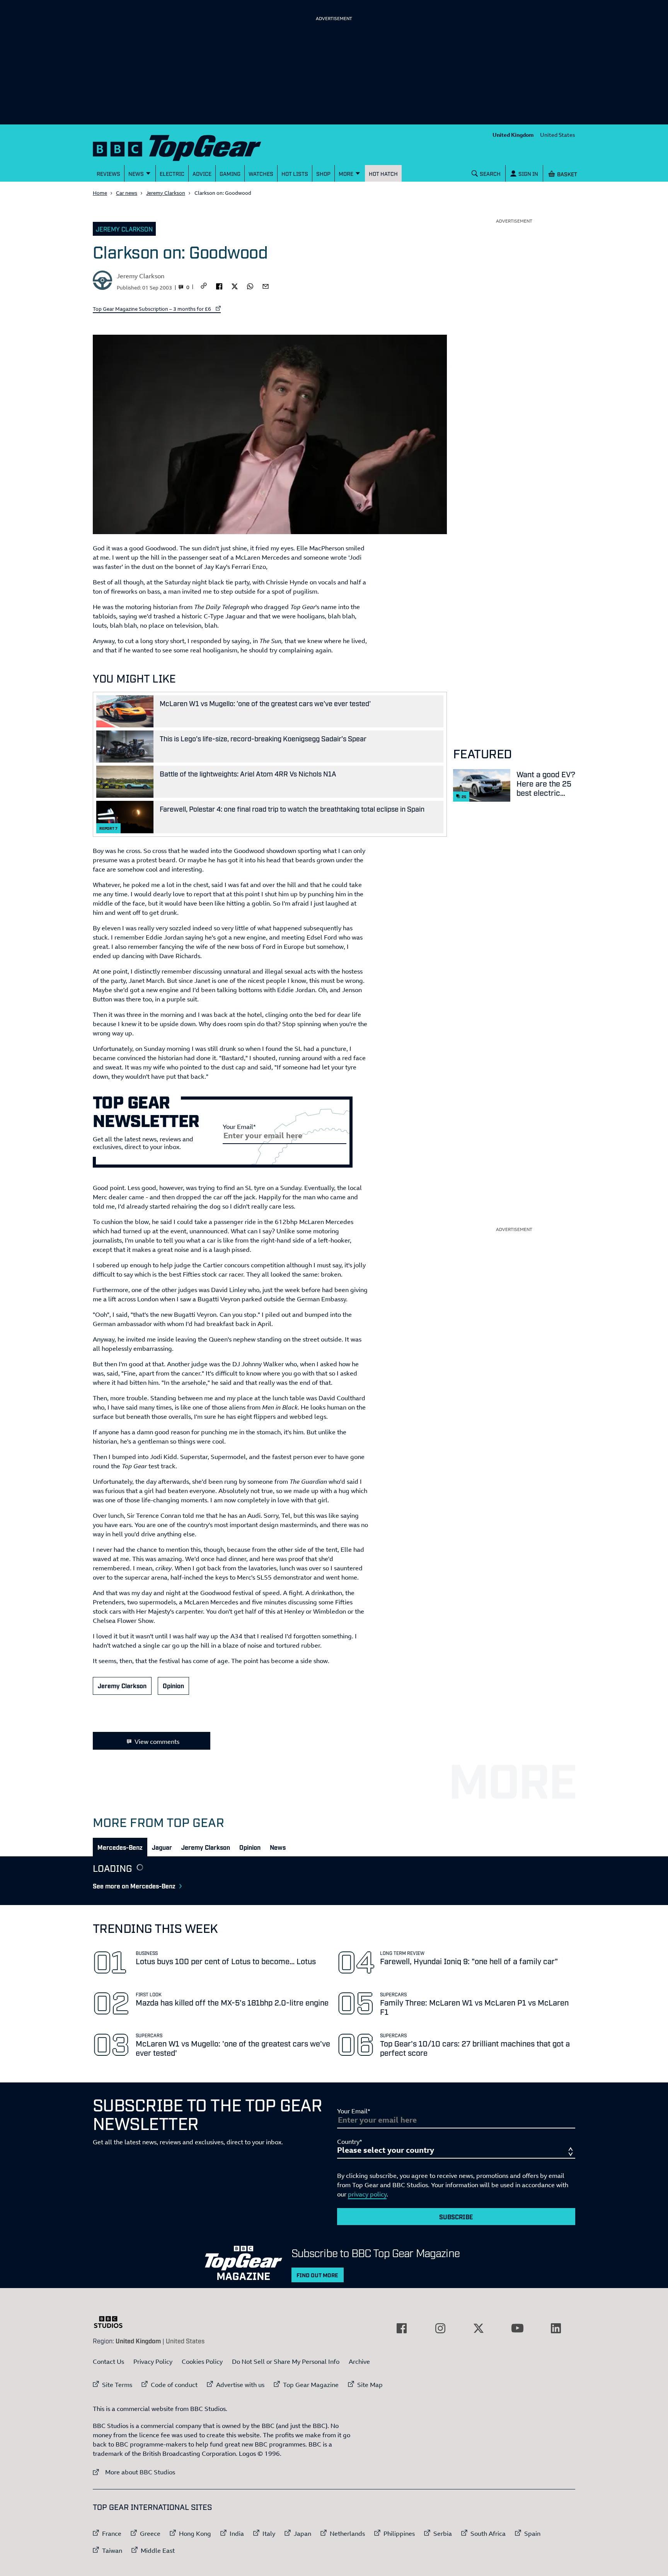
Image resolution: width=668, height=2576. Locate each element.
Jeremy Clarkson (166, 193)
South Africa (488, 2533)
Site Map (370, 2385)
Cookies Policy (202, 2361)
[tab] (120, 1847)
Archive (359, 2361)
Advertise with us (240, 2385)
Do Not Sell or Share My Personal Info (286, 2361)
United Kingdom (513, 135)
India (237, 2533)
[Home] (187, 146)
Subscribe (456, 2217)
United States (558, 135)
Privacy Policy (153, 2361)
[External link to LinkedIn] (556, 2328)
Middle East (158, 2550)
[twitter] (235, 286)
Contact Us (108, 2361)
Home (100, 193)
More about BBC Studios (134, 2472)
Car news (127, 193)
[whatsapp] (250, 286)
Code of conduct (174, 2385)
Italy (269, 2533)
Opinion (173, 1686)
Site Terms (117, 2385)
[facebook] (219, 286)
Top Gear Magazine (311, 2385)
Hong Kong (195, 2533)
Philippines (399, 2533)
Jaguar (162, 1847)
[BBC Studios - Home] (112, 2322)
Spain (532, 2533)
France (112, 2533)
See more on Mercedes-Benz (134, 1886)
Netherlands (347, 2533)
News (278, 1847)
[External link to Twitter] (479, 2328)
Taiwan (112, 2550)
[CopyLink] (204, 286)
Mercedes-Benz (120, 1847)
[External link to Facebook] (402, 2328)
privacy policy (367, 2194)
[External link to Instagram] (440, 2328)
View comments (157, 1742)
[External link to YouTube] (517, 2328)
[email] (266, 286)
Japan (302, 2533)
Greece (150, 2533)
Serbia (443, 2533)
